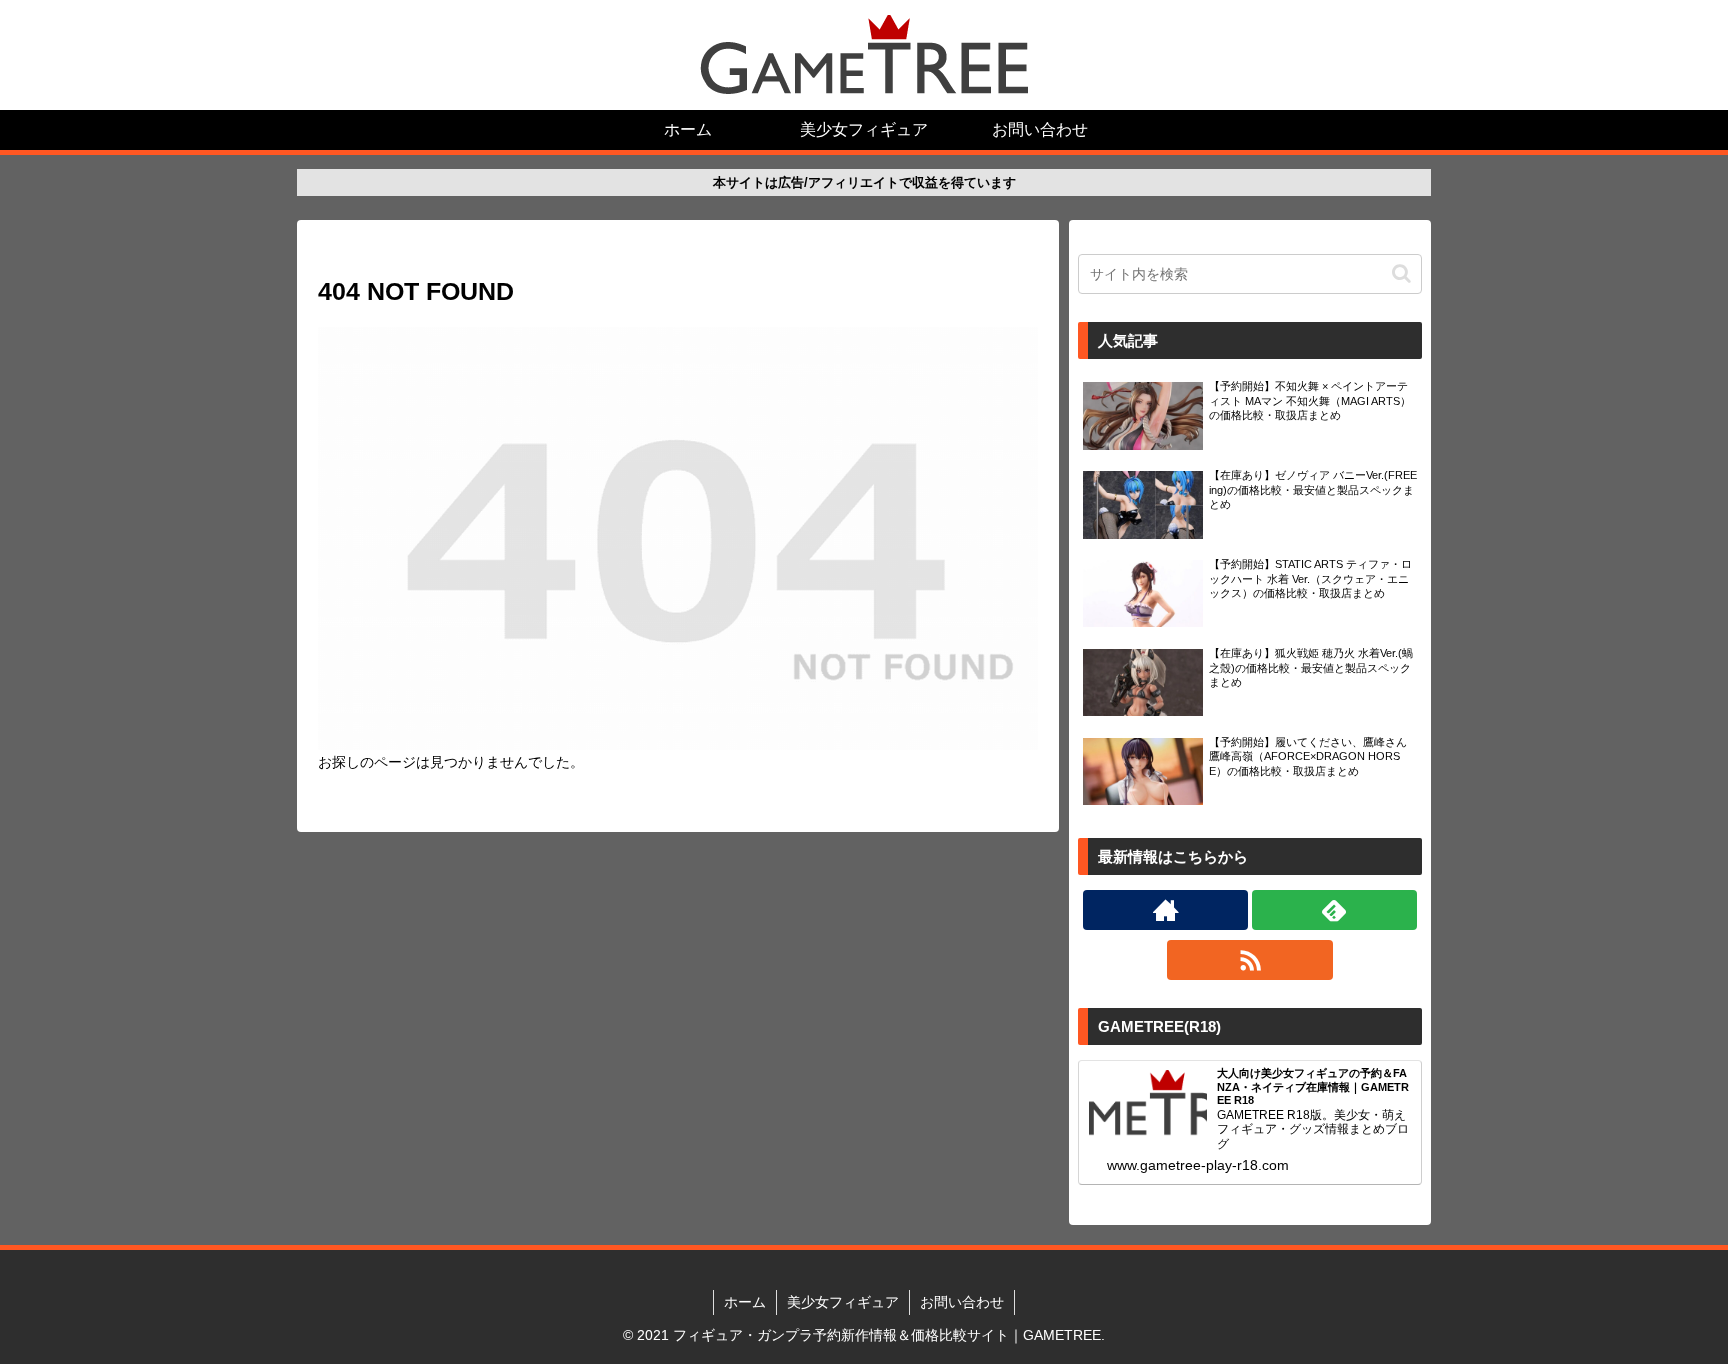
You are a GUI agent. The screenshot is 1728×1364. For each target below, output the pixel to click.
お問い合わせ (962, 1302)
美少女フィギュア (843, 1302)
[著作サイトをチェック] (1165, 910)
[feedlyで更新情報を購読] (1334, 910)
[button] (1401, 273)
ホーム (745, 1302)
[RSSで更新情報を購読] (1249, 960)
